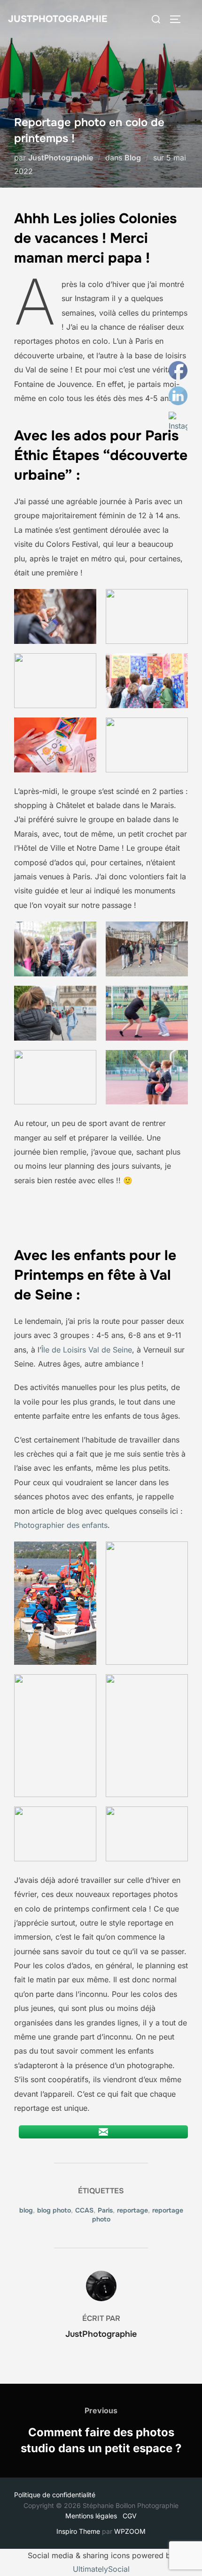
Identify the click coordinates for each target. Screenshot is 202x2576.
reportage (132, 2210)
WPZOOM (130, 2531)
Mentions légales (93, 2516)
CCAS (84, 2210)
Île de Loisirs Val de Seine (87, 1350)
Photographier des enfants (61, 1525)
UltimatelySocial (101, 2569)
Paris (105, 2210)
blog (26, 2210)
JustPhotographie (58, 19)
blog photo (54, 2210)
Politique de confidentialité (55, 2495)
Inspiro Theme (78, 2531)
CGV (130, 2516)
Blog (133, 158)
